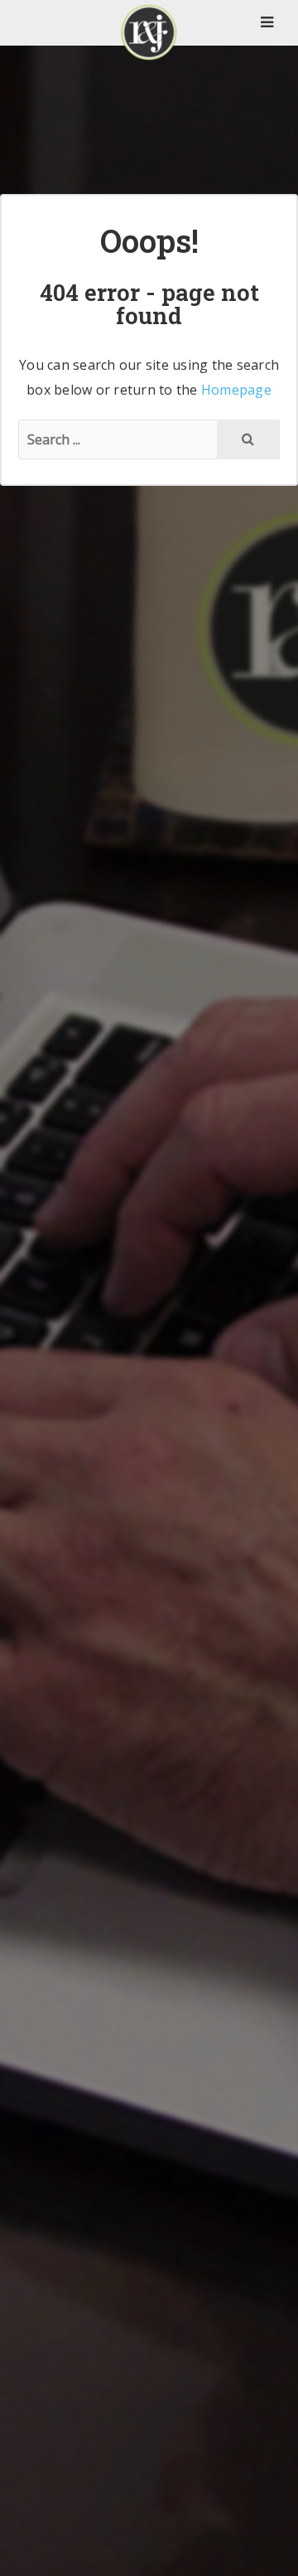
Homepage (236, 390)
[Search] (248, 439)
